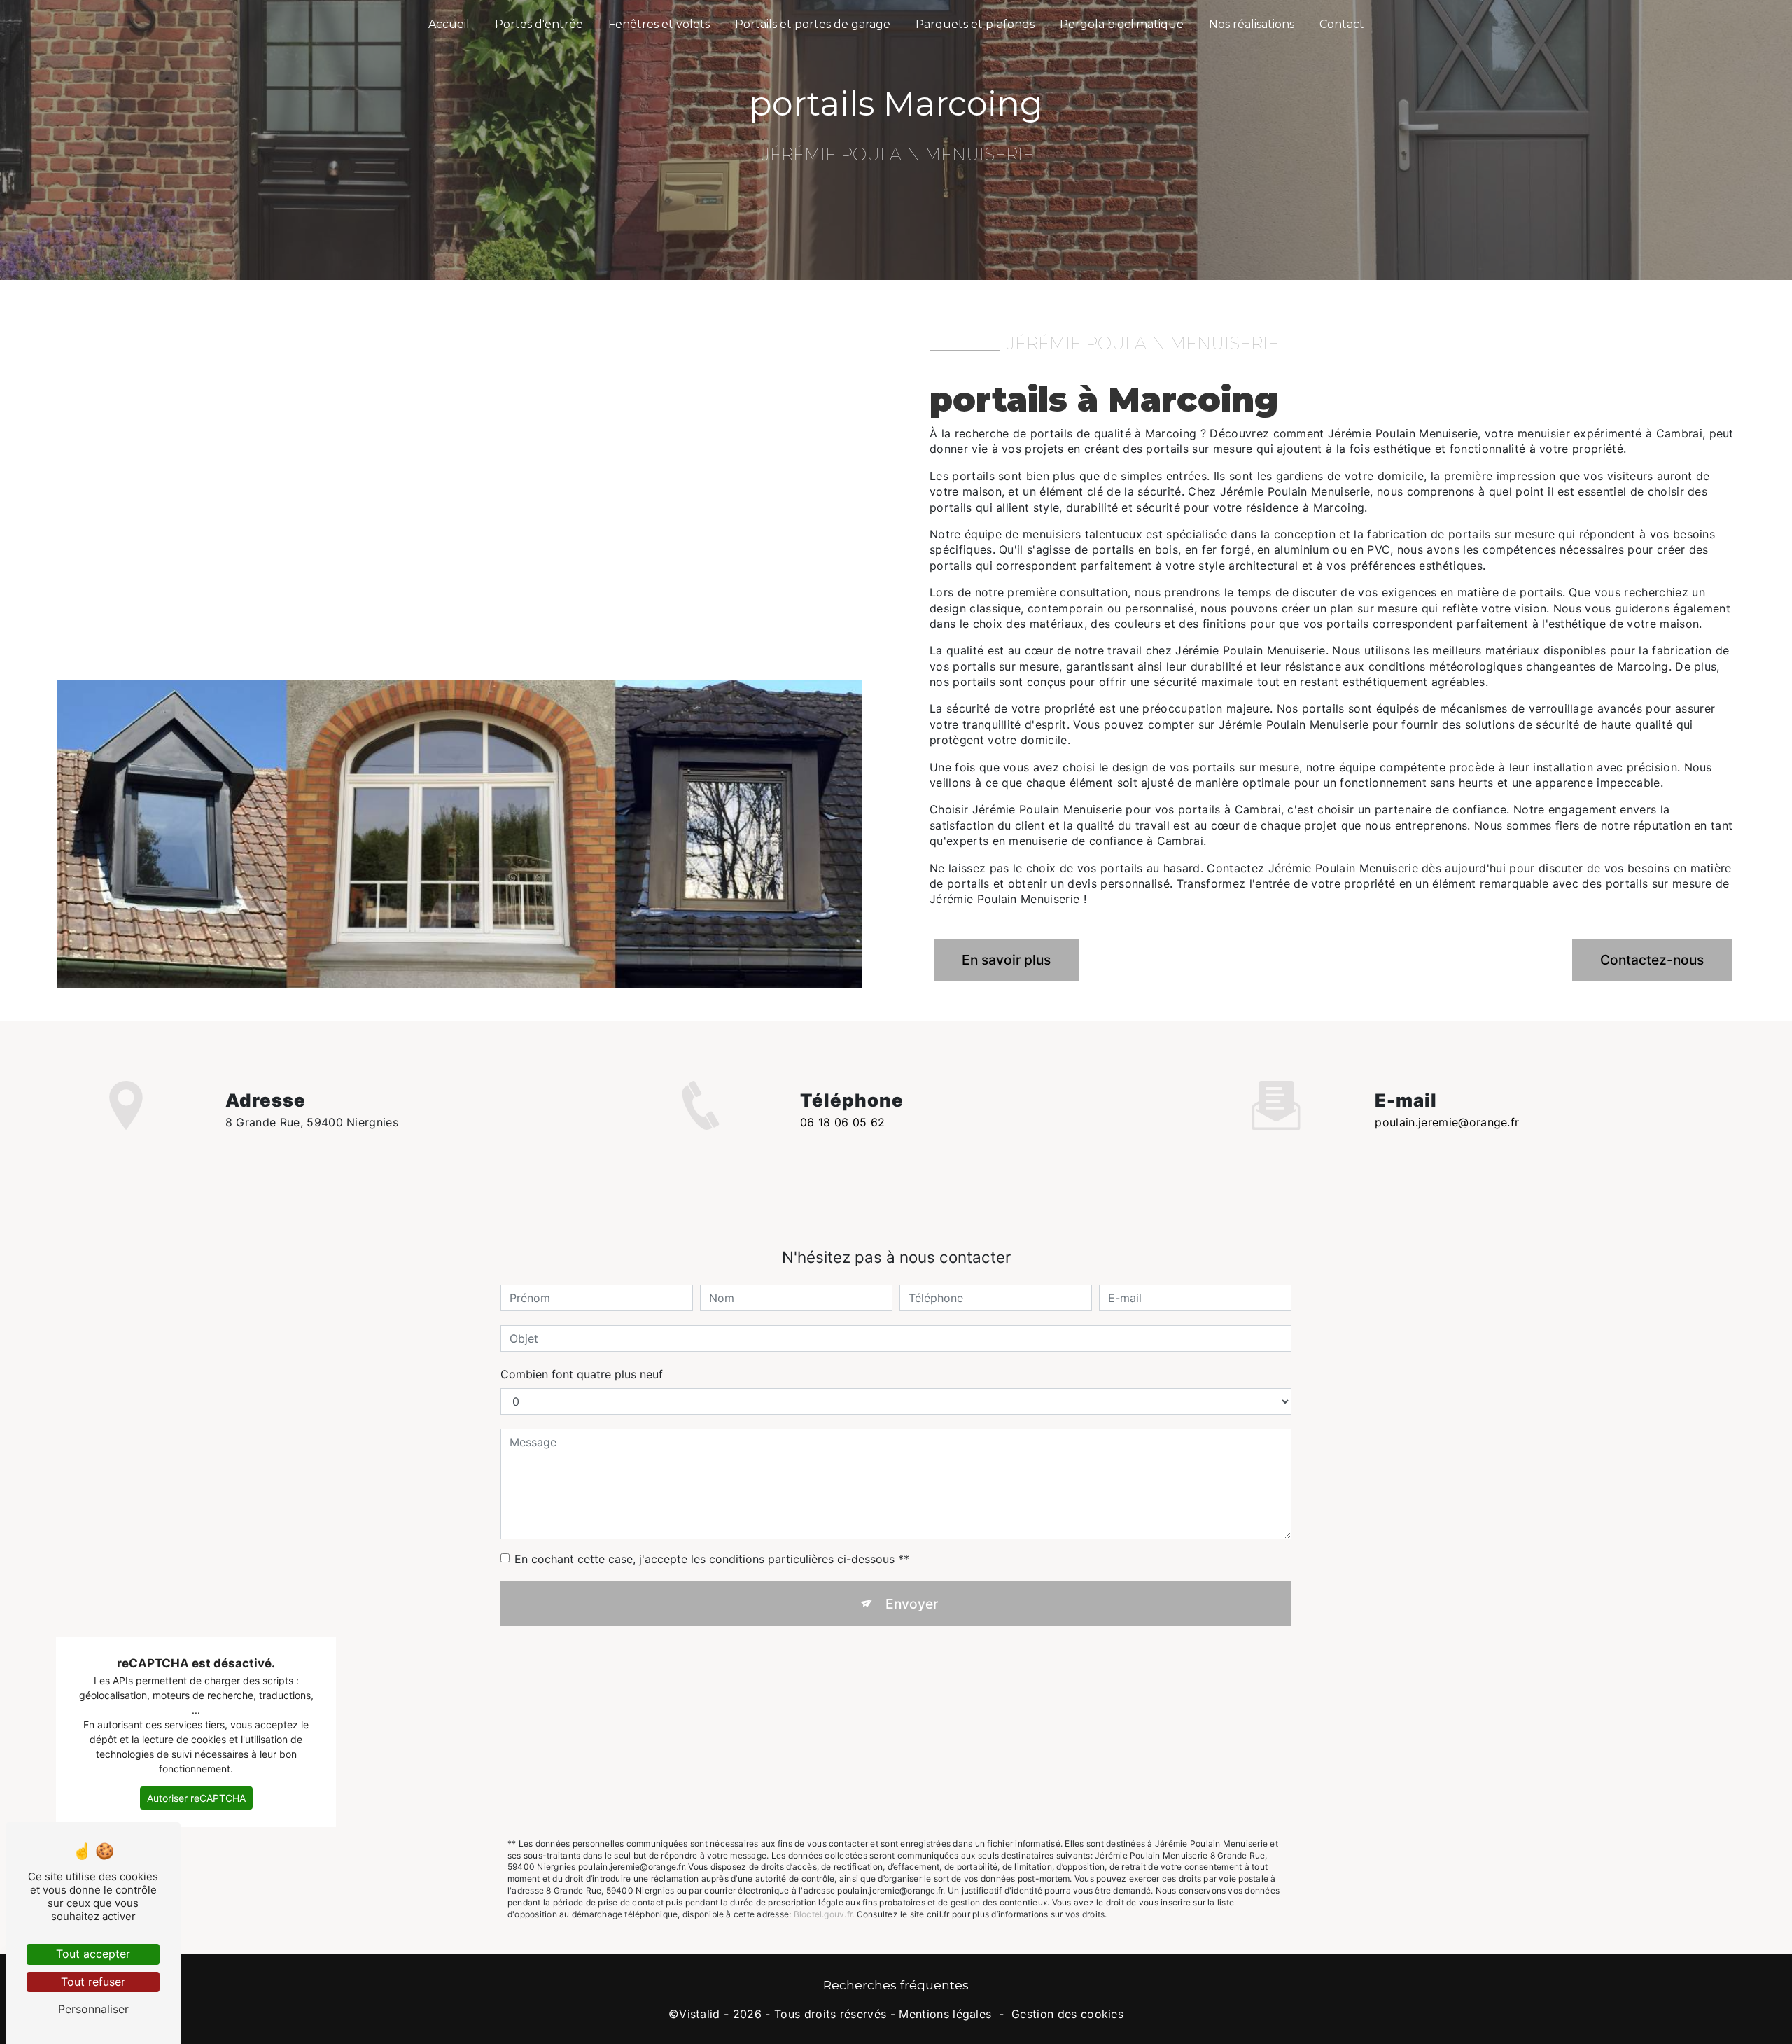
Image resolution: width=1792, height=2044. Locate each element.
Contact (1342, 24)
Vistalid (700, 2014)
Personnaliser (93, 2009)
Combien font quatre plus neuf (582, 1374)
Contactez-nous (1652, 960)
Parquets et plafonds (975, 24)
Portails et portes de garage (813, 24)
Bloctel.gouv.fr (823, 1914)
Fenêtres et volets (659, 24)
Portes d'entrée (539, 24)
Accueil (449, 24)
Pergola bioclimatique (1122, 24)
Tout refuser (93, 1982)
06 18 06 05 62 (842, 1122)
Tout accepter (93, 1954)
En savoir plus (1006, 960)
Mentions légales (945, 2014)
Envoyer (912, 1604)
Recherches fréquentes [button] (896, 1985)
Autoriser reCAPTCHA (196, 1798)
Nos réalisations (1252, 24)
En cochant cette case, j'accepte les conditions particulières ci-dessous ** (712, 1559)
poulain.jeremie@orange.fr (1447, 1122)
